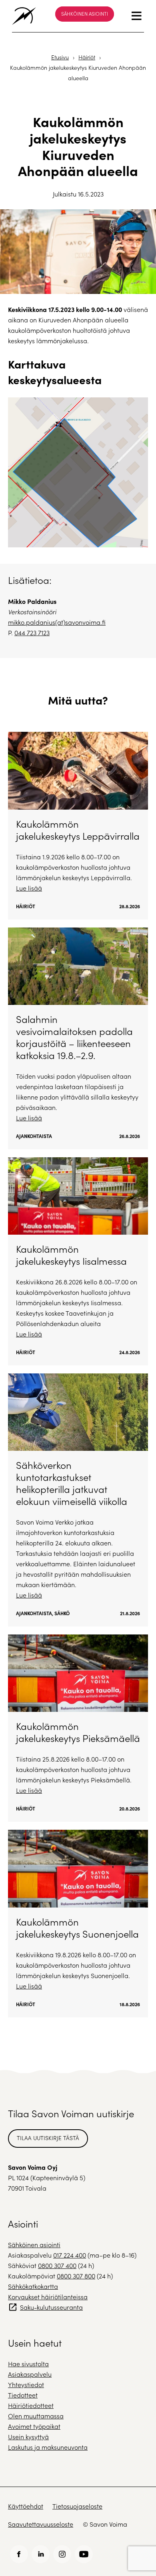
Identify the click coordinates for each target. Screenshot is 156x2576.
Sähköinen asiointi (85, 14)
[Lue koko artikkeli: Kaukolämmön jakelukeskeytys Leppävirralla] (78, 825)
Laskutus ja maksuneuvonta (48, 2447)
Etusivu (60, 57)
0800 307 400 (57, 2265)
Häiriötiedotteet (31, 2405)
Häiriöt (87, 57)
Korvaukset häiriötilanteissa (48, 2297)
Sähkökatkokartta (33, 2286)
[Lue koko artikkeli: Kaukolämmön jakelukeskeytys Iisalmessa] (78, 1261)
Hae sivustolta (28, 2364)
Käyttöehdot (26, 2506)
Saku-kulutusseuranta (51, 2307)
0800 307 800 (76, 2276)
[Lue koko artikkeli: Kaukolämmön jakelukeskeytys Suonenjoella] (78, 1923)
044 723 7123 (32, 633)
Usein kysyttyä (28, 2437)
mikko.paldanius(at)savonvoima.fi (57, 622)
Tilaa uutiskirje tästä (48, 2138)
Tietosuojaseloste (77, 2506)
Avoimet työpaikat (34, 2426)
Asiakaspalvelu (30, 2374)
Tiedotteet (23, 2395)
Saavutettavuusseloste (41, 2524)
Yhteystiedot (26, 2385)
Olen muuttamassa (36, 2416)
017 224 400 (70, 2255)
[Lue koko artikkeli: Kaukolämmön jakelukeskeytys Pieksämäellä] (78, 1728)
